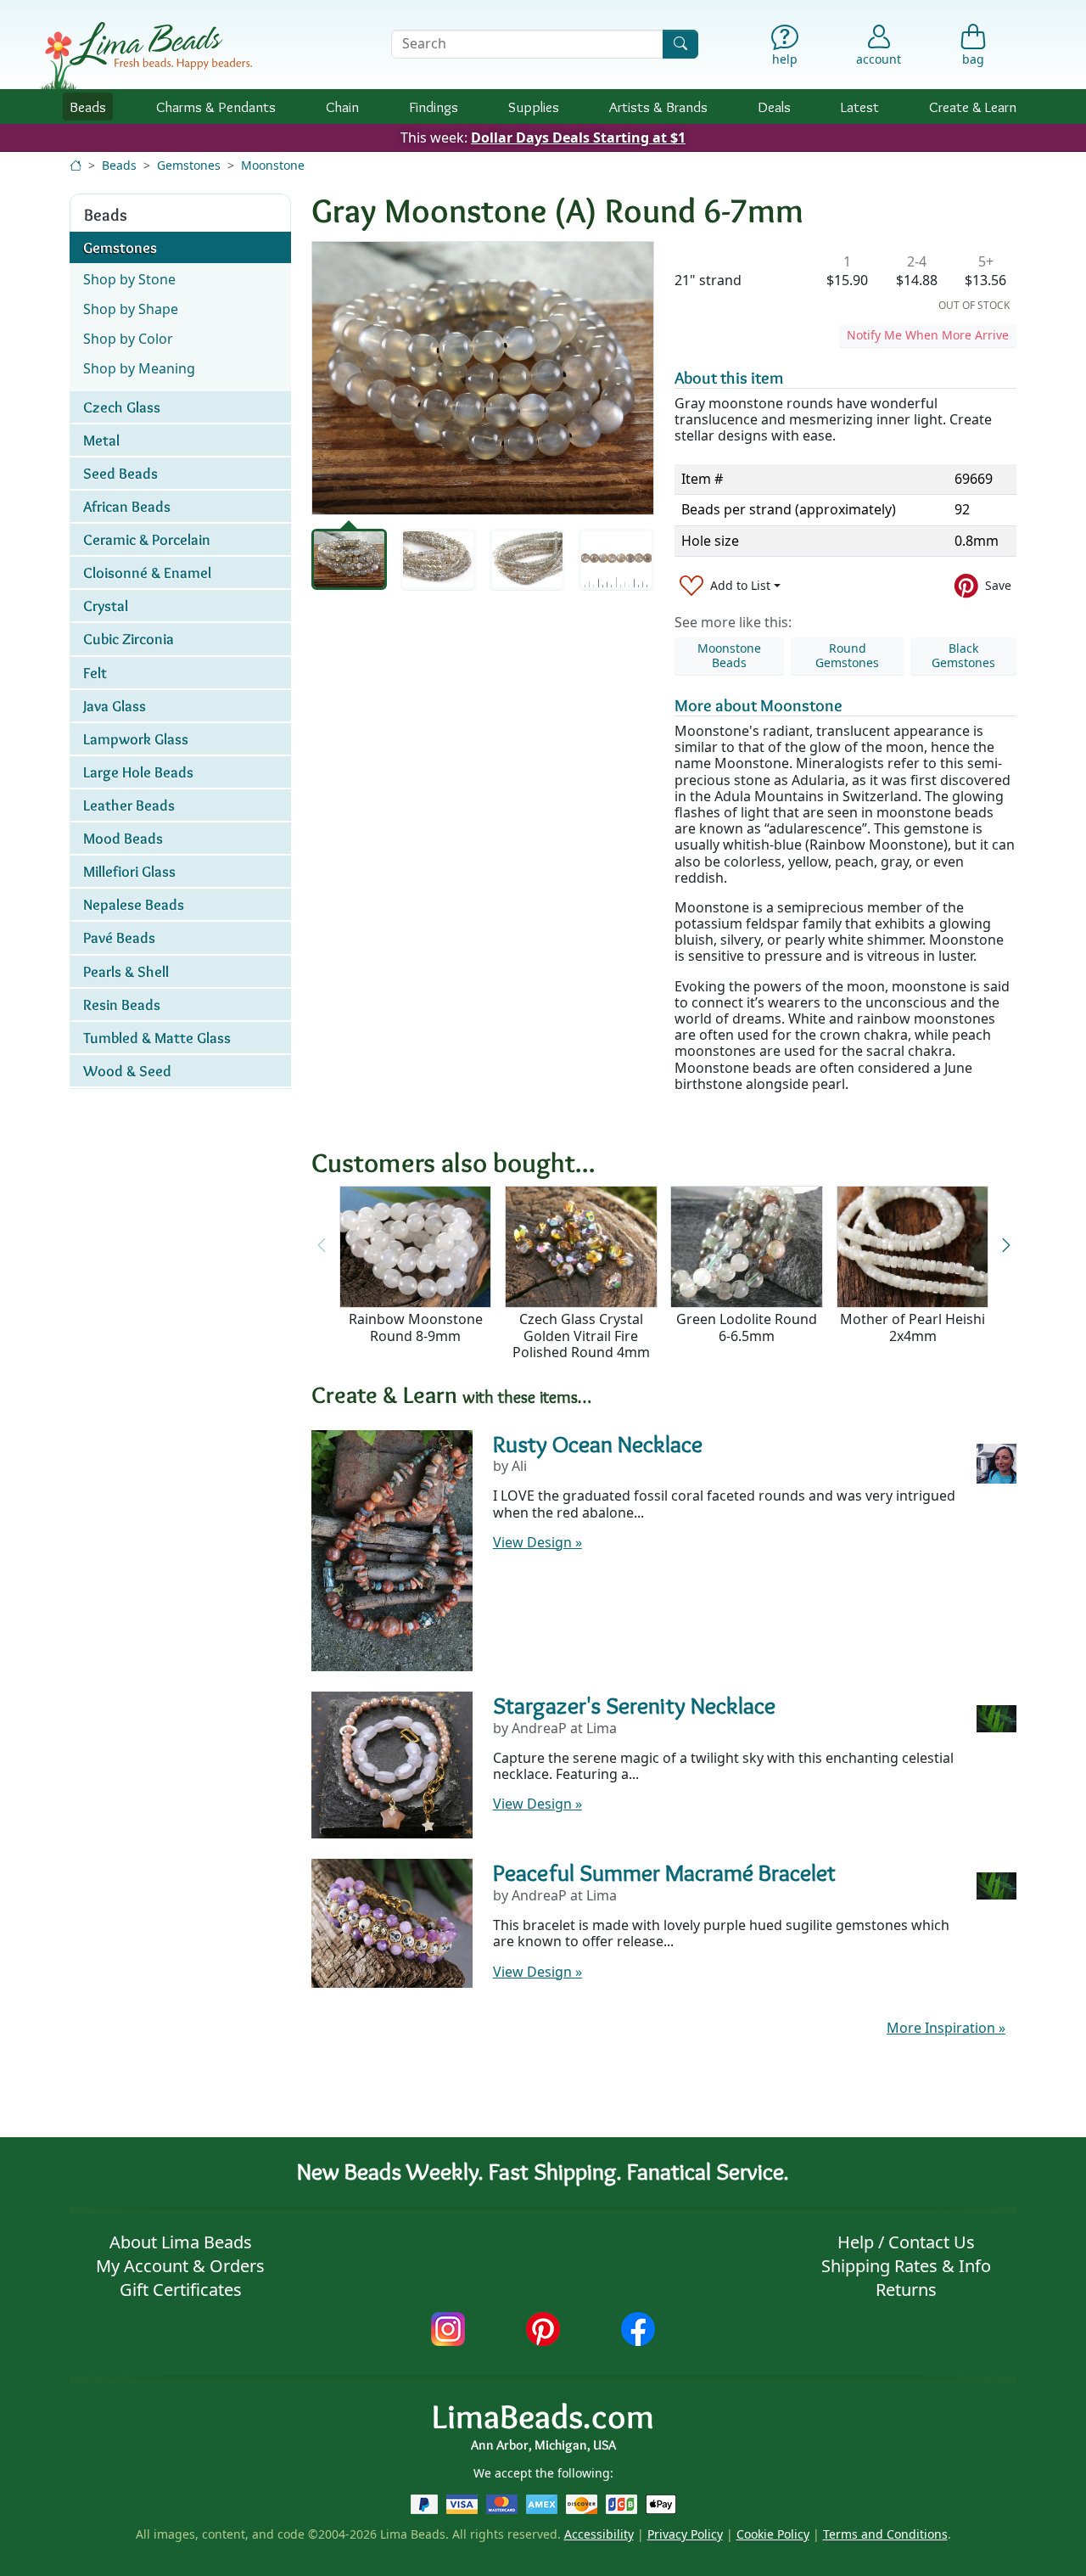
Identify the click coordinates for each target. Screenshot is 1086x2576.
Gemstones (189, 165)
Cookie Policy (773, 2534)
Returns (906, 2290)
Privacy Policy (685, 2534)
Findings (434, 107)
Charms (216, 107)
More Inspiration (946, 2028)
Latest (860, 107)
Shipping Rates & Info (906, 2266)
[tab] (349, 559)
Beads (88, 107)
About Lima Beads (181, 2242)
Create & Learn (973, 107)
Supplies (534, 107)
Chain (342, 107)
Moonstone (273, 165)
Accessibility (599, 2534)
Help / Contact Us (906, 2242)
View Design (537, 1542)
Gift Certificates (181, 2290)
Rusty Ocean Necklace (598, 1444)
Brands (658, 107)
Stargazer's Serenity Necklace (634, 1705)
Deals (774, 107)
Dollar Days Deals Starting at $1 (578, 137)
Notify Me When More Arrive (928, 335)
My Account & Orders (180, 2266)
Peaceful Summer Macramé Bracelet (664, 1872)
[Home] (76, 165)
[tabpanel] (483, 378)
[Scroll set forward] (1006, 1246)
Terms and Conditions (885, 2534)
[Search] (680, 44)
